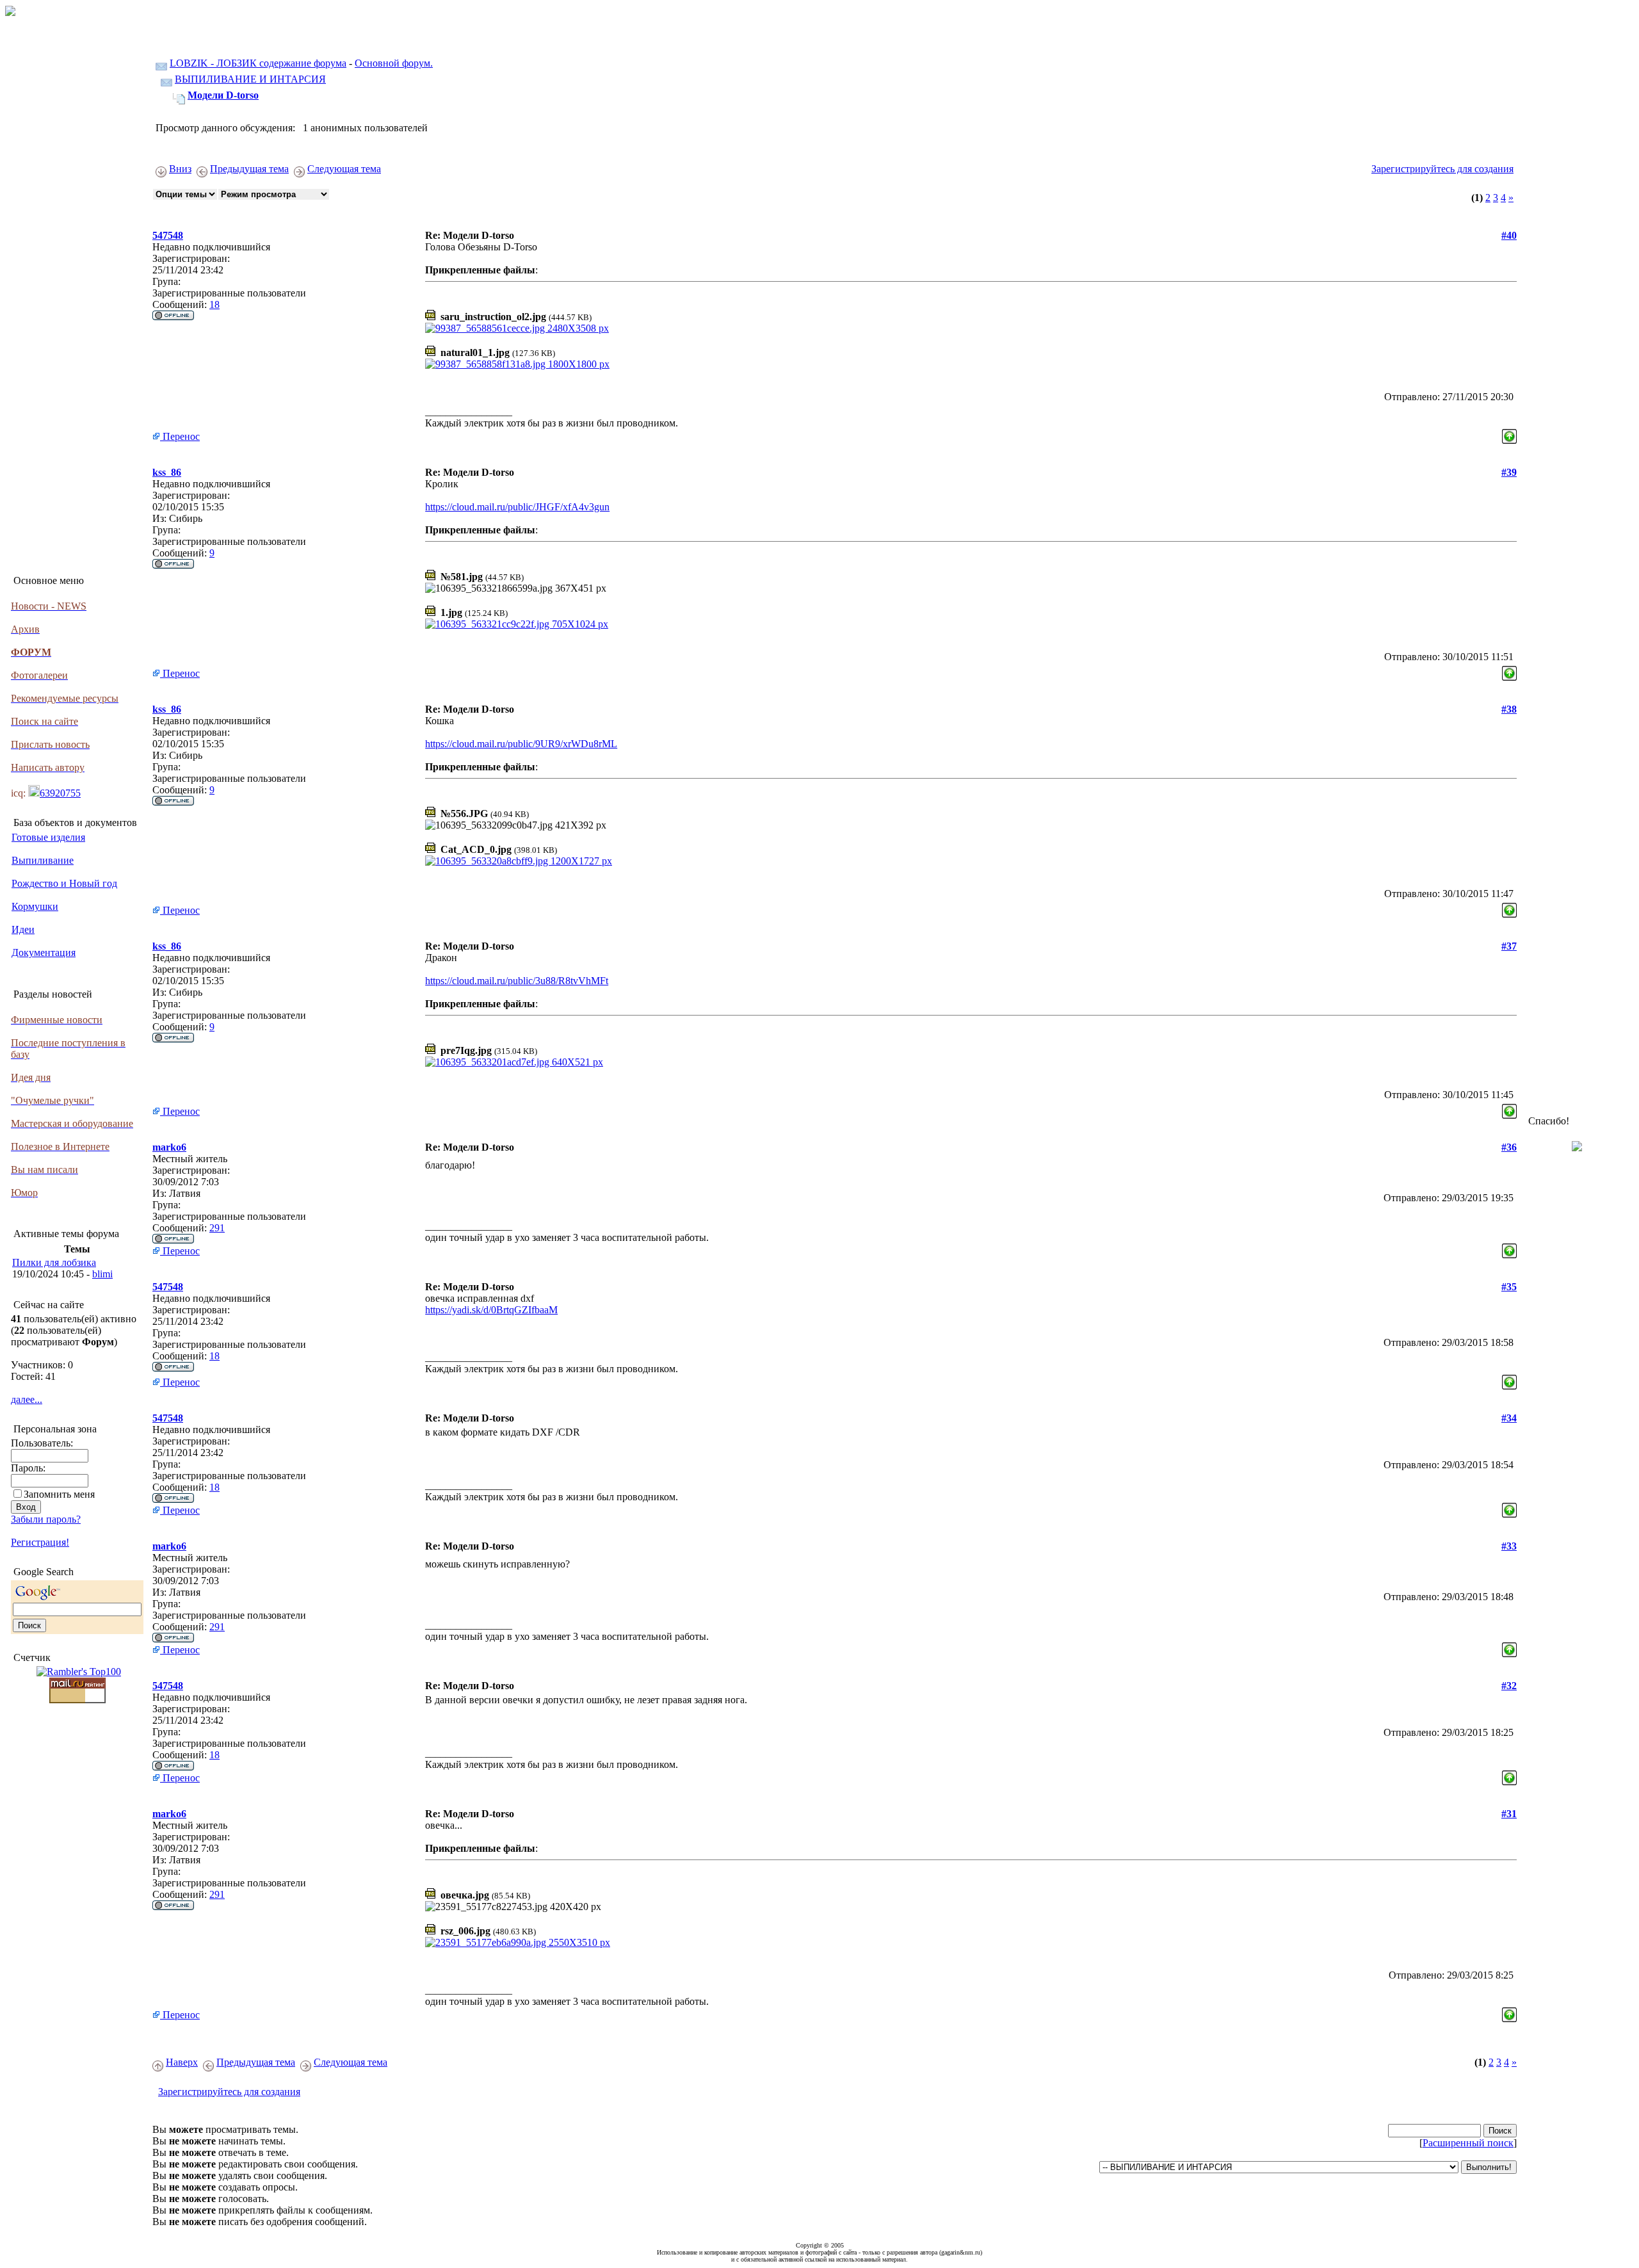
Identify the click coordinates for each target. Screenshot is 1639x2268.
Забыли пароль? (46, 1519)
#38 (1509, 709)
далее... (27, 1399)
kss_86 (167, 472)
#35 (1509, 1287)
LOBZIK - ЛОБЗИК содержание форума (258, 63)
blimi (102, 1274)
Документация (44, 952)
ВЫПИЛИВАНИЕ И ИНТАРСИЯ (250, 79)
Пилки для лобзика (54, 1262)
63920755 (60, 793)
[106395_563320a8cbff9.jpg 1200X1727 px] (519, 861)
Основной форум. (394, 63)
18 (214, 304)
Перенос (180, 436)
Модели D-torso (223, 95)
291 (217, 1228)
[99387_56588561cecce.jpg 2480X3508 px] (517, 328)
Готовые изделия (48, 837)
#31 (1509, 1814)
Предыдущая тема (249, 169)
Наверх (182, 2062)
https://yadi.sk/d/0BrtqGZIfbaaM (491, 1310)
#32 (1509, 1686)
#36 (1509, 1147)
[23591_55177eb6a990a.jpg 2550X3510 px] (518, 1942)
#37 (1509, 946)
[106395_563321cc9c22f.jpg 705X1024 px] (517, 624)
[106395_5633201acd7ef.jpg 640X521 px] (514, 1062)
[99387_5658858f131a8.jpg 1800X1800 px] (517, 364)
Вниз (180, 169)
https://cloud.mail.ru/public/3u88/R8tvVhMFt (517, 981)
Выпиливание (43, 860)
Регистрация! (40, 1542)
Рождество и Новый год (64, 883)
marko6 (169, 1147)
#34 (1509, 1418)
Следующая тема (344, 169)
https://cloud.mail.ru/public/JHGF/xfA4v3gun (517, 507)
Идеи (23, 929)
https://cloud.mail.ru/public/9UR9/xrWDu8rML (521, 744)
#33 (1509, 1546)
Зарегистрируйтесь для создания (1442, 169)
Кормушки (35, 906)
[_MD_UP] (1509, 433)
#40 (1509, 235)
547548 (168, 235)
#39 (1509, 472)
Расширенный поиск (1468, 2143)
